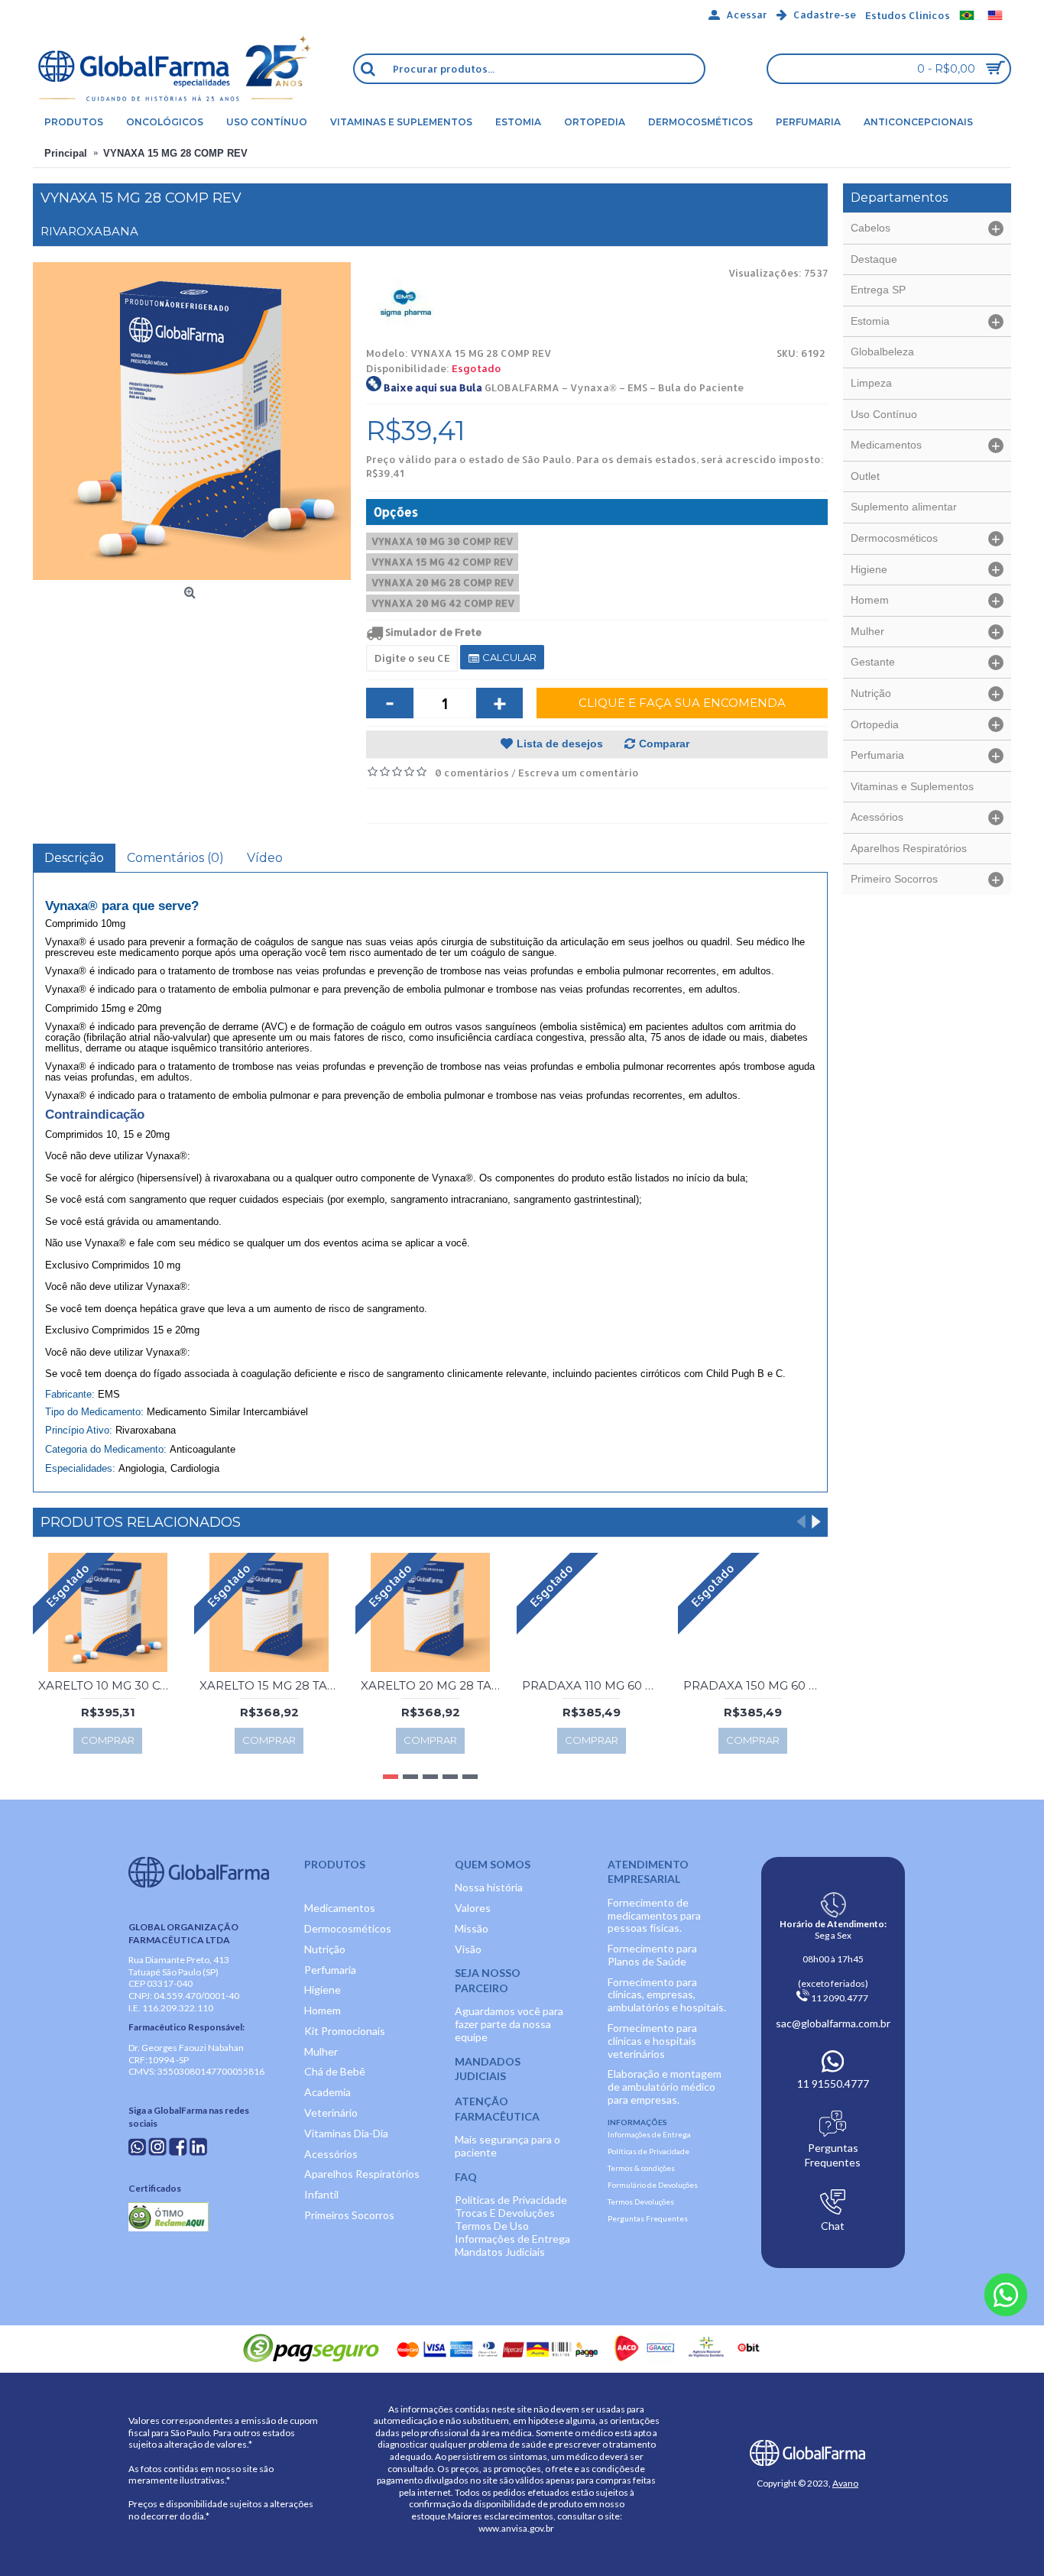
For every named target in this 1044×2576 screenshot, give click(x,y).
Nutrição (325, 1949)
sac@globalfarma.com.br (833, 2023)
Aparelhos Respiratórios (362, 2174)
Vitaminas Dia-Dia (346, 2133)
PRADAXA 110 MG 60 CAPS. (594, 1685)
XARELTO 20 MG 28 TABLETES (433, 1685)
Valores (473, 1908)
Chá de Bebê (335, 2071)
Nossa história (489, 1887)
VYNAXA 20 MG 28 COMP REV (443, 582)
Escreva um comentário (579, 773)
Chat (833, 2226)
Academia (327, 2092)
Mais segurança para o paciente (507, 2146)
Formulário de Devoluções (653, 2185)
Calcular (508, 657)
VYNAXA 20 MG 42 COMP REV (443, 603)
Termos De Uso (492, 2226)
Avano (845, 2483)
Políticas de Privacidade (511, 2200)
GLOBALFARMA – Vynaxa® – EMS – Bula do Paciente (614, 387)
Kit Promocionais (345, 2031)
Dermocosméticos (348, 1928)
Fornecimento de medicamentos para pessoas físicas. (654, 1915)
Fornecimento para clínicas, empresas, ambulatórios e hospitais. (667, 1995)
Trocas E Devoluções (505, 2213)
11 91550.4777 (833, 2083)
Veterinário (331, 2113)
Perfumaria (330, 1970)
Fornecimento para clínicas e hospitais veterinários (652, 2041)
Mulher (321, 2051)
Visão (468, 1949)
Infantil (321, 2194)
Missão (472, 1928)
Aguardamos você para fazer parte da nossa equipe (509, 2024)
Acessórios (331, 2154)
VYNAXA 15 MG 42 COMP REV (442, 562)
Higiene (323, 1990)
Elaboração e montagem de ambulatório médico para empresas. (665, 2087)
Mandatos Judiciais (500, 2252)
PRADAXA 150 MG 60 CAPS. (755, 1685)
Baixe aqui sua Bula (433, 387)
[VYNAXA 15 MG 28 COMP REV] (192, 421)
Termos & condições (641, 2168)
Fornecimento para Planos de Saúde (652, 1955)
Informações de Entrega (512, 2239)
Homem (323, 2010)
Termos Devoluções (641, 2202)
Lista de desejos (560, 744)
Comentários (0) (175, 858)
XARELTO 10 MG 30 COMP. (110, 1685)
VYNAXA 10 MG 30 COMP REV (442, 541)
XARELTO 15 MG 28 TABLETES (272, 1685)
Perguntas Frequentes (648, 2218)
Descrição (74, 858)
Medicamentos (340, 1908)
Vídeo (265, 858)
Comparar (664, 744)
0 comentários (472, 773)
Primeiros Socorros (349, 2215)
